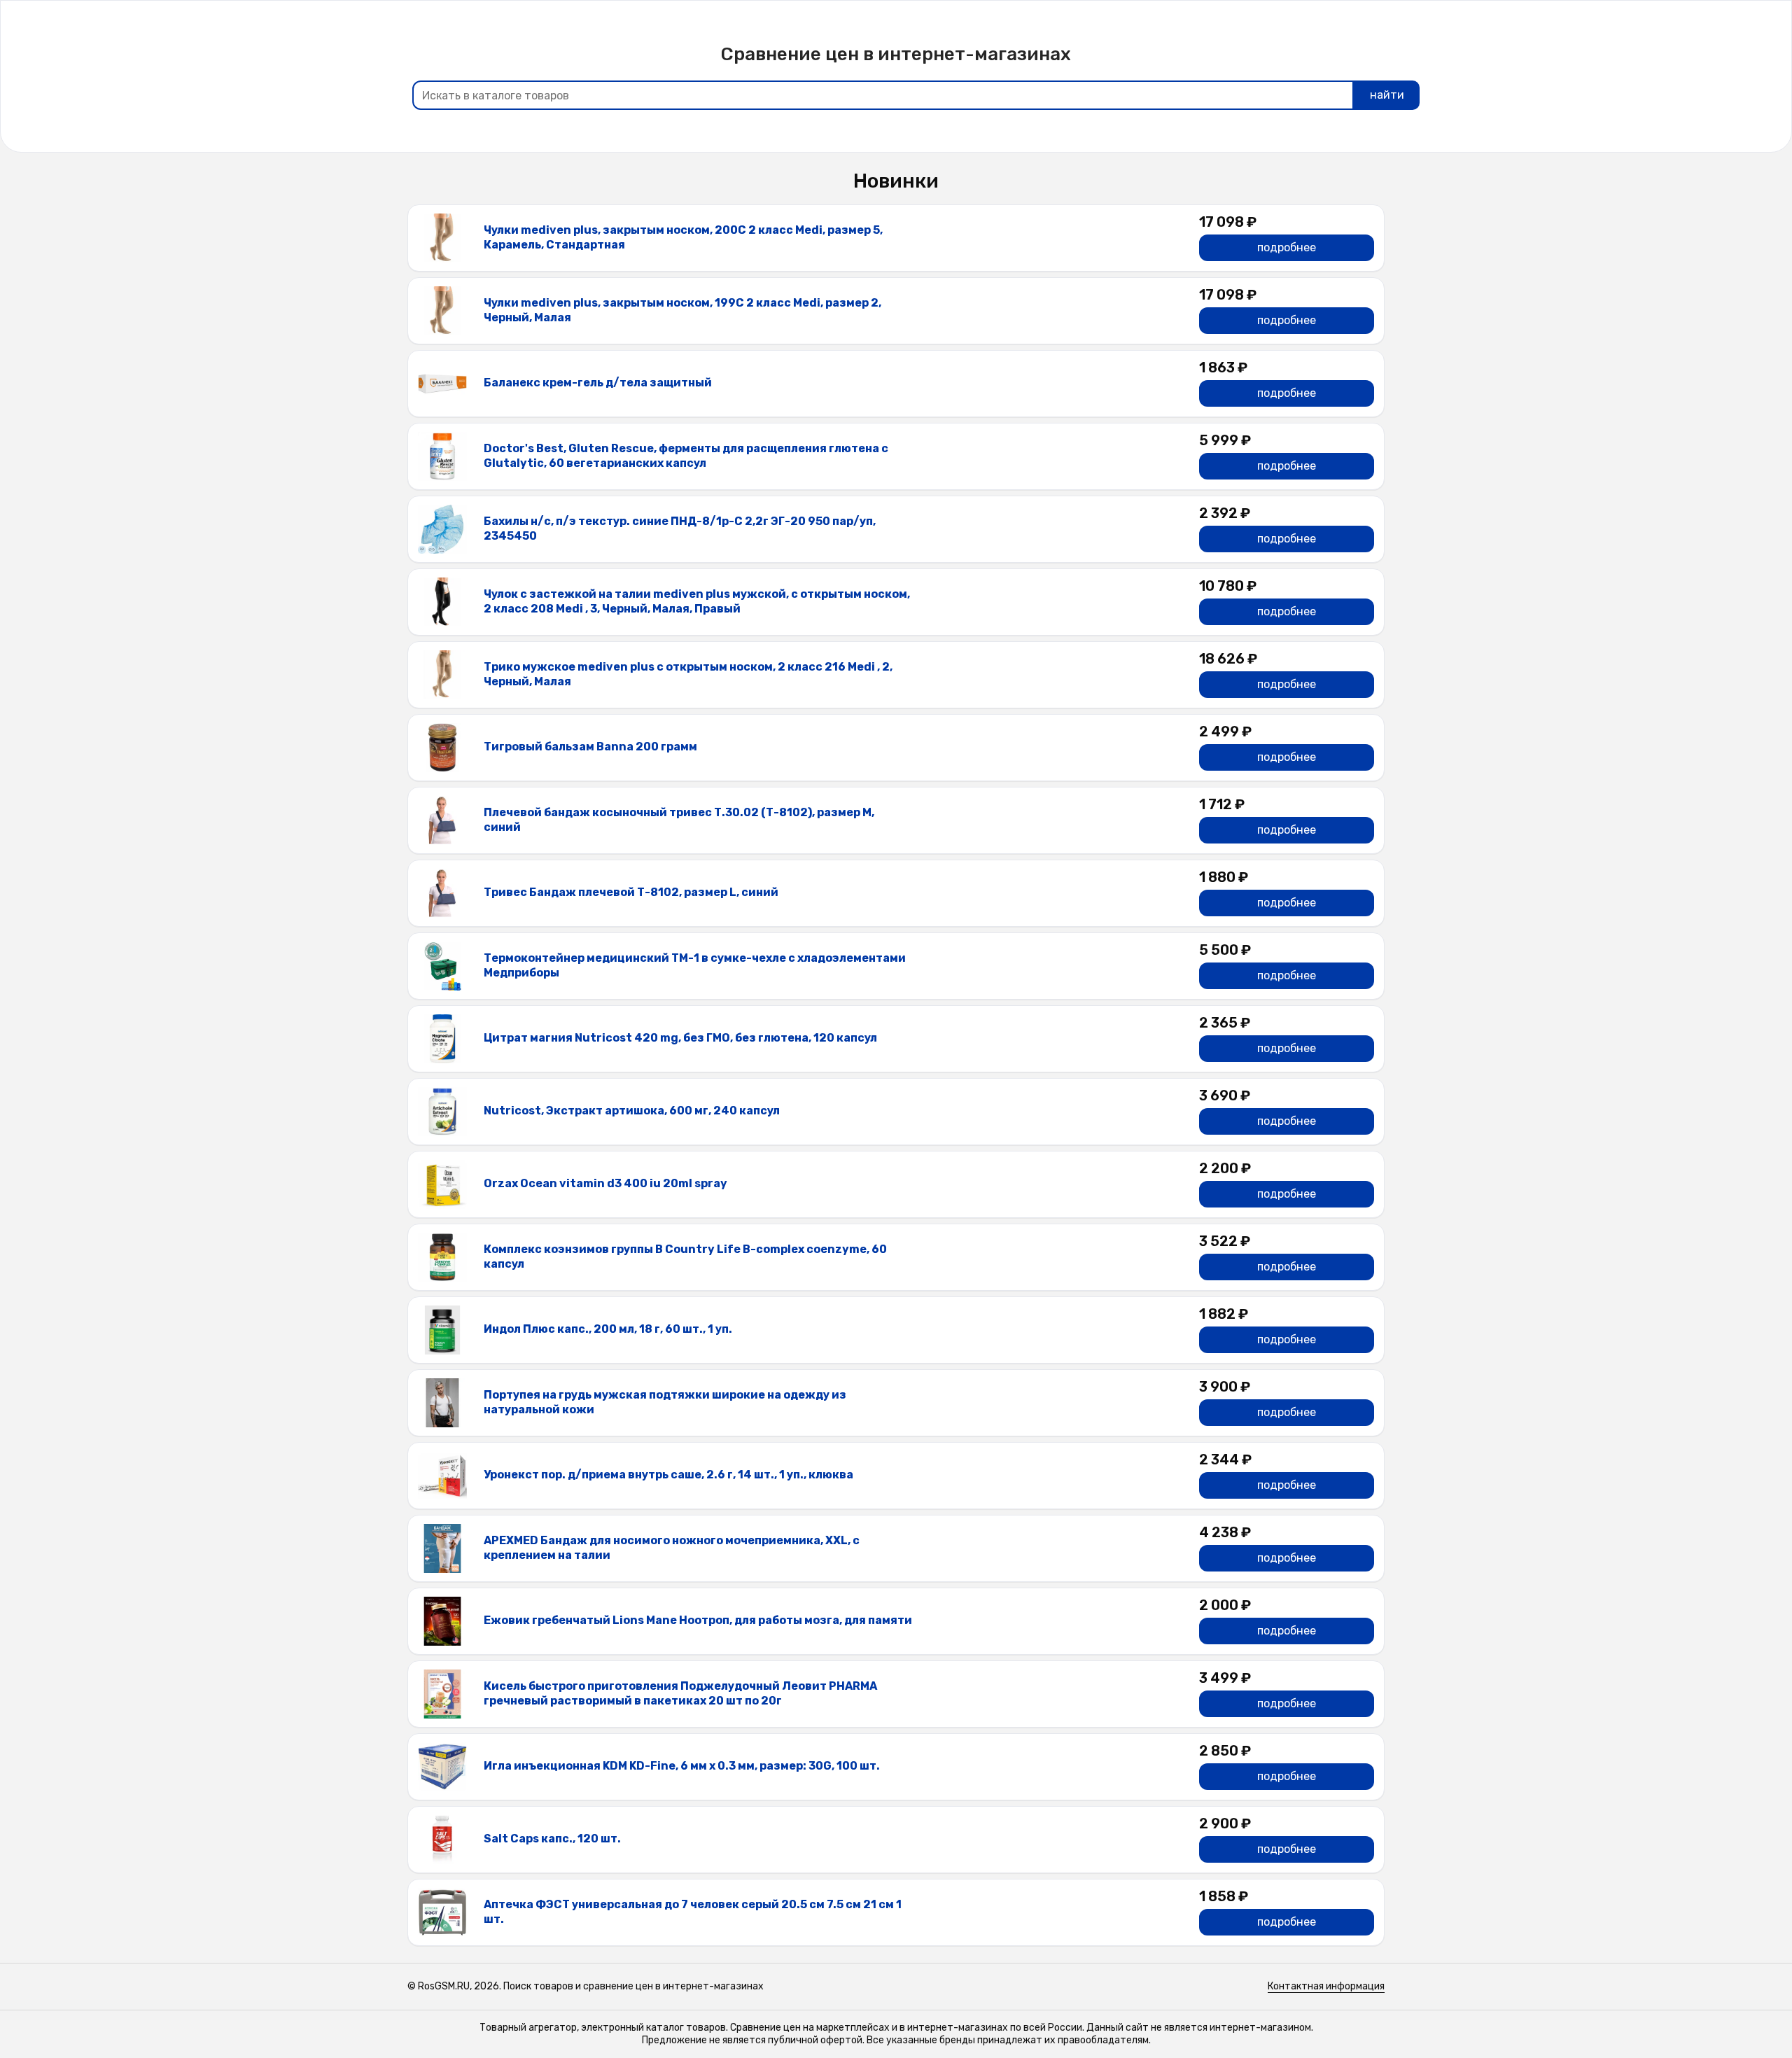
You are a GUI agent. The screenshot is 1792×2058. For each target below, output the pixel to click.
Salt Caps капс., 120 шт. (552, 1839)
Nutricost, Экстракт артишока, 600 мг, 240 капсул (632, 1111)
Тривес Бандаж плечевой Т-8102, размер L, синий (631, 892)
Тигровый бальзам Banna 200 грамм (590, 747)
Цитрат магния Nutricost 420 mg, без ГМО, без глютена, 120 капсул (680, 1038)
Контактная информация (1326, 1986)
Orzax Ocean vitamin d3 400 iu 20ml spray (605, 1183)
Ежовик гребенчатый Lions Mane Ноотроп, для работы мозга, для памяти (698, 1620)
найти (1387, 95)
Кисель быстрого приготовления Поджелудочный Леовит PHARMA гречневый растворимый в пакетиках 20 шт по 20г (680, 1693)
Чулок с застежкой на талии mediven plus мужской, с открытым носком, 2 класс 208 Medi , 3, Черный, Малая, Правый (697, 601)
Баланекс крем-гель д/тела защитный (598, 383)
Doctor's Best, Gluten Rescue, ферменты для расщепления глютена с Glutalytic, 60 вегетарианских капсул (686, 456)
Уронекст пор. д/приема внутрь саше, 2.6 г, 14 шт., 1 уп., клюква (668, 1475)
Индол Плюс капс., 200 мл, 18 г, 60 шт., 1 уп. (608, 1329)
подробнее (1287, 247)
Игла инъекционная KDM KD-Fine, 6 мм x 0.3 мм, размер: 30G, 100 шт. (682, 1766)
